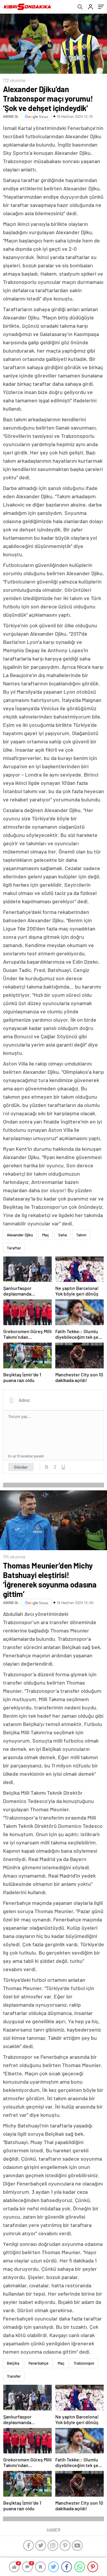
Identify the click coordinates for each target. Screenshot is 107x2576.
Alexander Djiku (20, 1235)
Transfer (14, 2376)
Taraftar (14, 1248)
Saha (63, 1235)
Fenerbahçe (38, 2363)
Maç (46, 1235)
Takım (81, 1235)
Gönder (21, 1467)
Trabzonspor (84, 2363)
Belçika (13, 2363)
